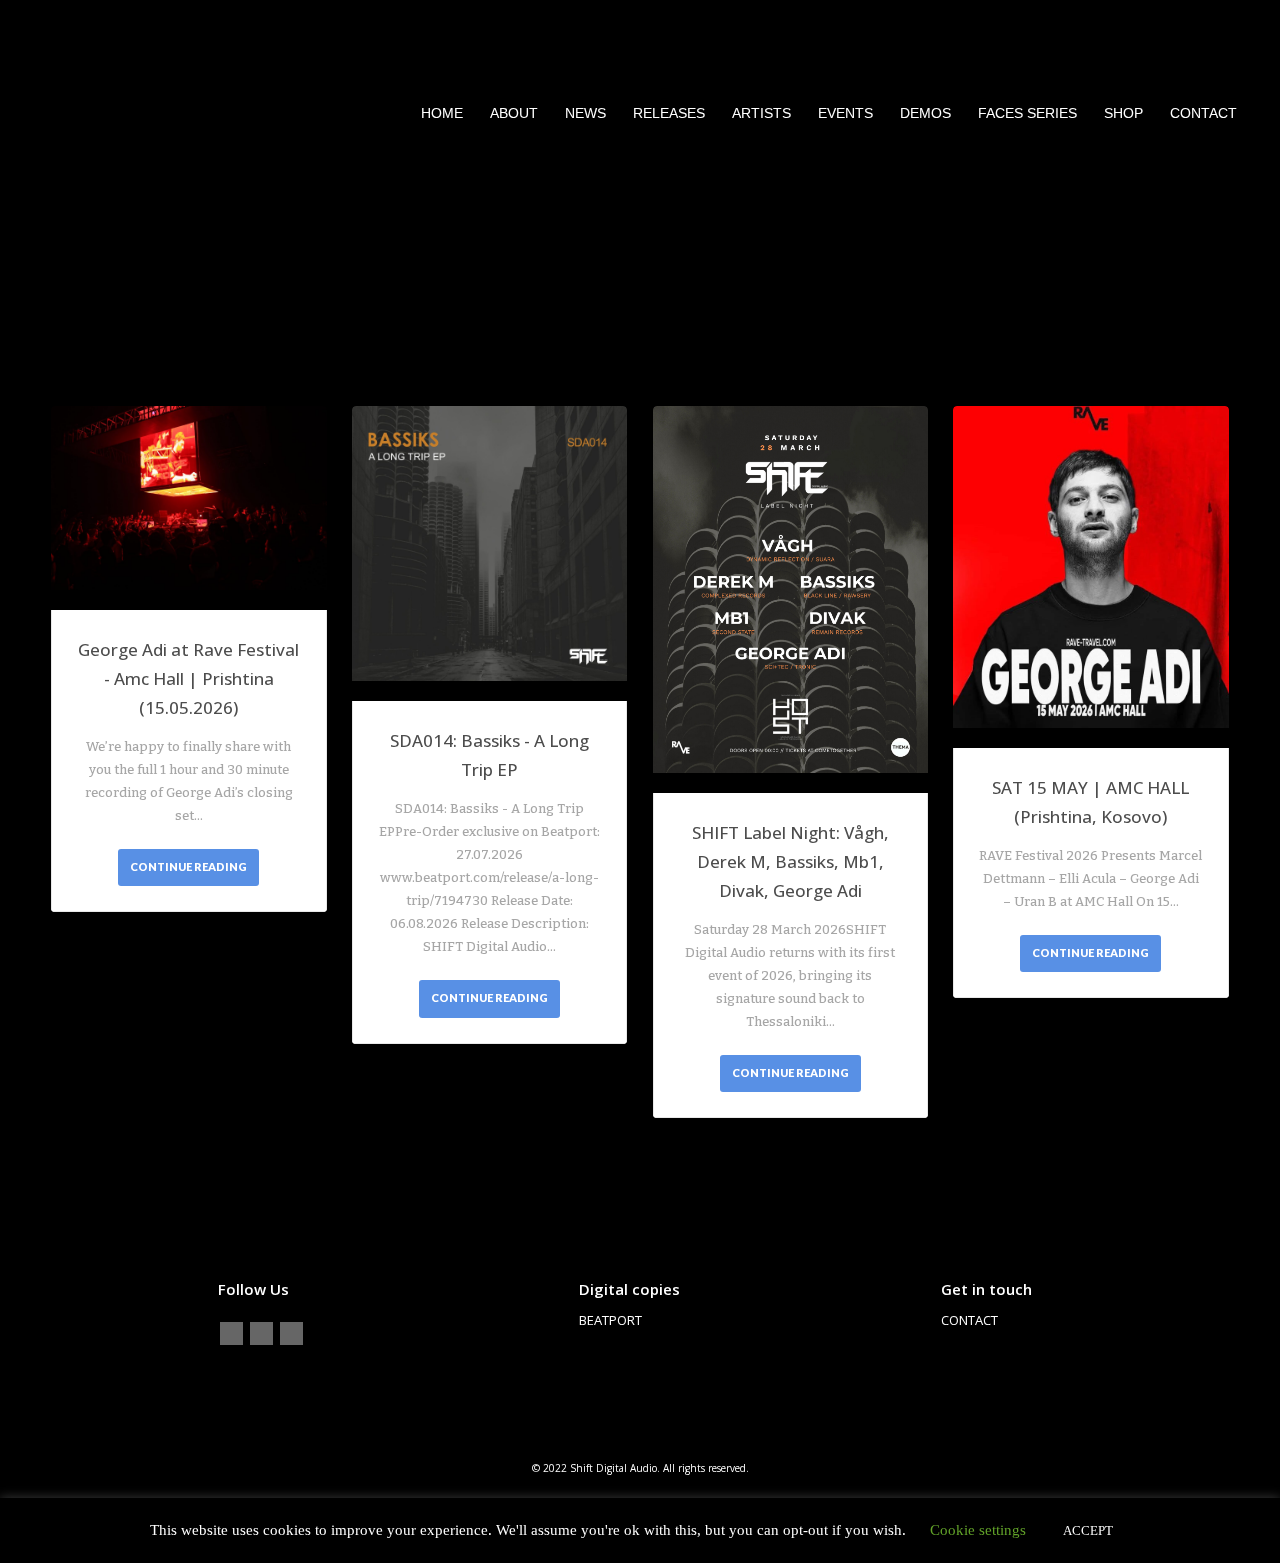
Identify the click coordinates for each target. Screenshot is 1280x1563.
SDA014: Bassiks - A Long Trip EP (489, 755)
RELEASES (669, 113)
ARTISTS (761, 113)
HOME (442, 113)
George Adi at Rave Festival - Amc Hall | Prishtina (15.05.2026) (188, 678)
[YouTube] (291, 1333)
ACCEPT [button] (1088, 1530)
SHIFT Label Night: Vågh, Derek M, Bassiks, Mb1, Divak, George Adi (790, 861)
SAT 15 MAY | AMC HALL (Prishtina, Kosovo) (1090, 802)
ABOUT (514, 113)
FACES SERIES (1027, 113)
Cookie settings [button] (978, 1530)
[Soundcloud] (261, 1333)
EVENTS (845, 113)
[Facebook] (231, 1333)
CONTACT (1203, 113)
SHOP (1123, 113)
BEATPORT (610, 1320)
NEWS (585, 113)
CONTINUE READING (188, 866)
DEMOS (925, 113)
